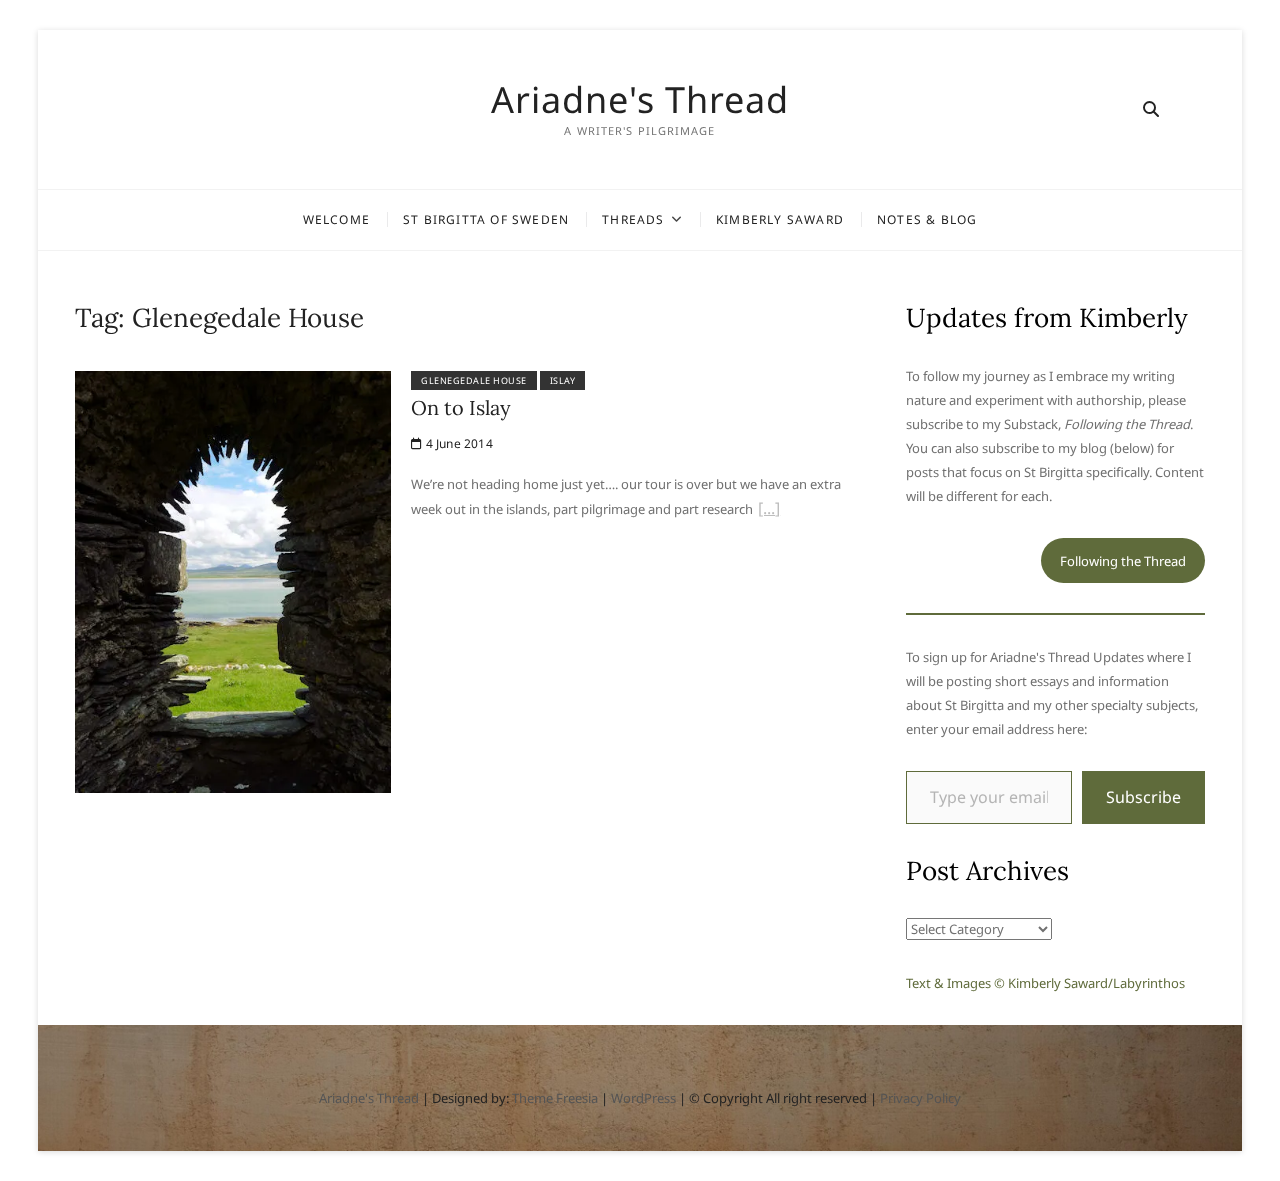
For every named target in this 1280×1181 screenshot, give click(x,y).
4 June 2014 (457, 443)
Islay (563, 380)
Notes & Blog (927, 219)
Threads (633, 219)
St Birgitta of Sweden (486, 219)
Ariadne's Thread (640, 100)
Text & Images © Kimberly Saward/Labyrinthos (1045, 983)
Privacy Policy (920, 1098)
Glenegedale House (474, 380)
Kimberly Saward (780, 219)
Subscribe (1143, 797)
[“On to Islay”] (769, 511)
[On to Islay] (233, 383)
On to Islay (461, 407)
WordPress (643, 1098)
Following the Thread (1123, 561)
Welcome (336, 219)
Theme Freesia (555, 1098)
